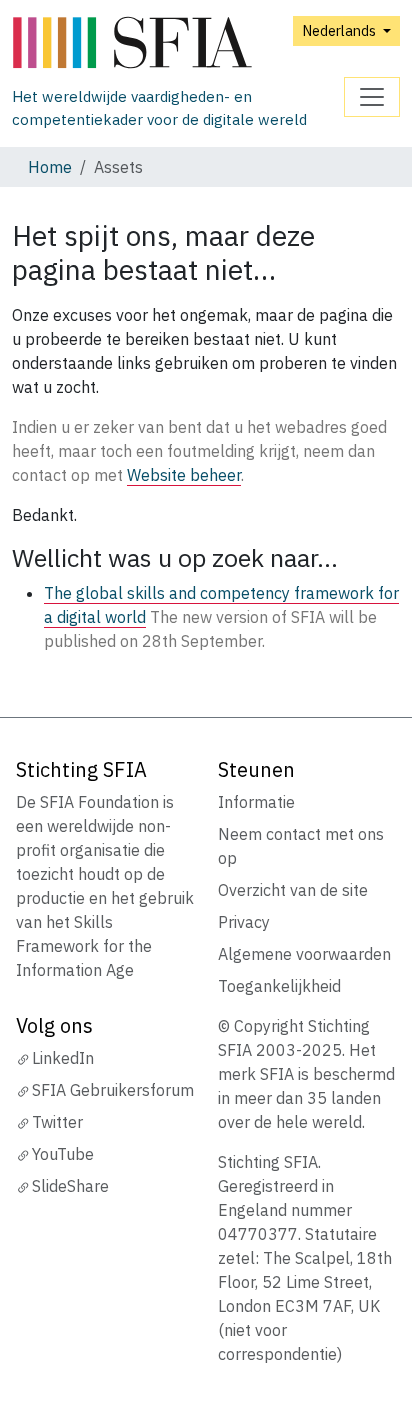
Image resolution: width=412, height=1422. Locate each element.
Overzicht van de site (293, 890)
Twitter (57, 1122)
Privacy (244, 922)
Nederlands (340, 30)
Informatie (256, 802)
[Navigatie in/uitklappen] (372, 97)
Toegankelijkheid (279, 986)
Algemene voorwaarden (304, 954)
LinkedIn (63, 1058)
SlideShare (70, 1186)
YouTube (63, 1154)
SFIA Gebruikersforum (113, 1090)
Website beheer (184, 475)
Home (50, 167)
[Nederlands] (178, 43)
